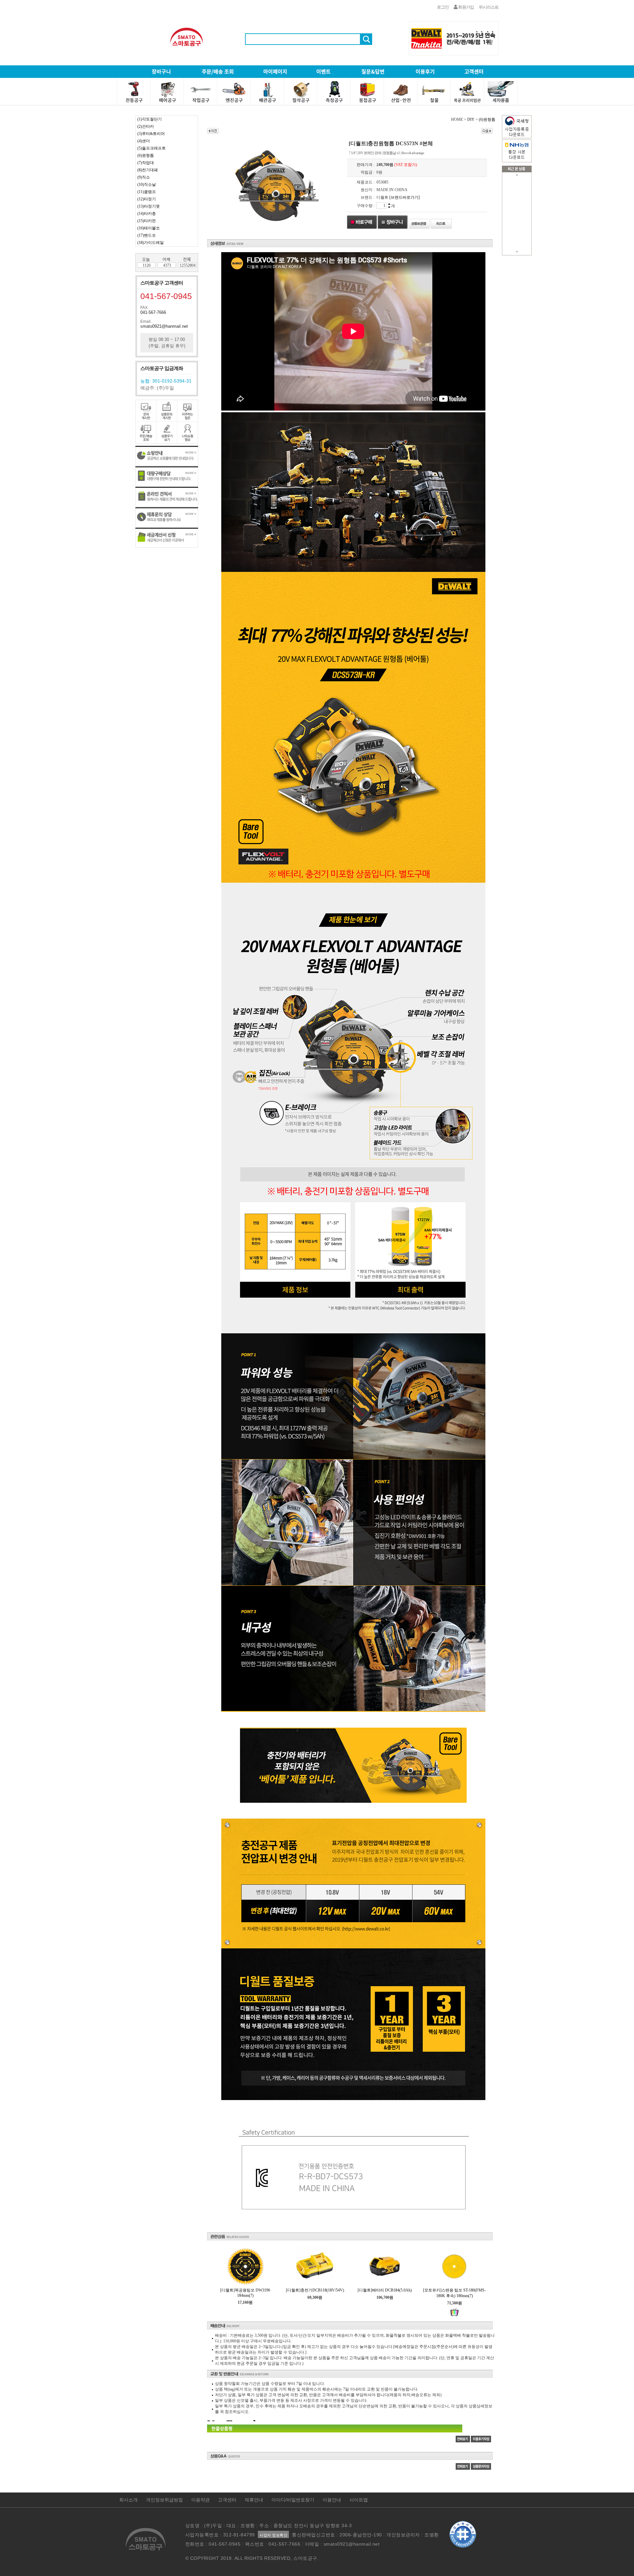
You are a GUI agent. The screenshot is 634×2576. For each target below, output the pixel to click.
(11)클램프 (147, 192)
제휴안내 (254, 2500)
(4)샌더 (144, 141)
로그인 (443, 7)
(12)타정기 (147, 199)
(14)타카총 (147, 214)
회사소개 (128, 2500)
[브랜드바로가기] (405, 197)
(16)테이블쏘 (149, 228)
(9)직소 (144, 177)
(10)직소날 (147, 184)
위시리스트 (489, 7)
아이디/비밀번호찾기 (293, 2500)
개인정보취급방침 (164, 2500)
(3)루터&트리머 (151, 134)
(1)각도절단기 (150, 119)
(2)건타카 (146, 126)
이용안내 (332, 2500)
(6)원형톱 (146, 155)
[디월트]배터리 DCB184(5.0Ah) (385, 2290)
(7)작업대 (146, 163)
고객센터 (227, 2500)
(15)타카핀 (147, 221)
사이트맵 (359, 2500)
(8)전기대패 (148, 170)
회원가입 (466, 7)
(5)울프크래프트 (152, 148)
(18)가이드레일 (151, 243)
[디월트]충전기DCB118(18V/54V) (315, 2290)
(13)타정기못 (149, 206)
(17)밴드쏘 (147, 235)
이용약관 (200, 2500)
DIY (471, 119)
